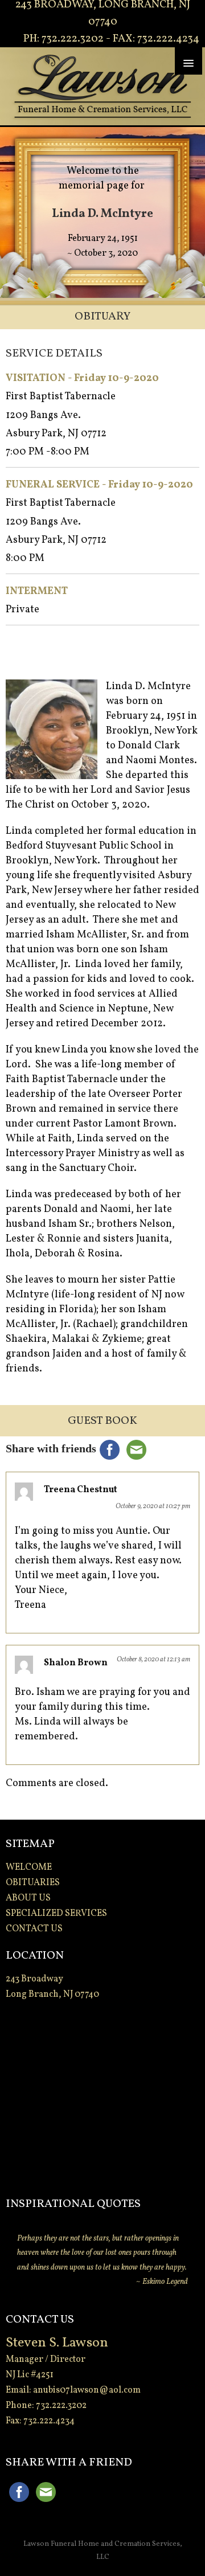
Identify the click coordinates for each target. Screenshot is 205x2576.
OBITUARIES (33, 1883)
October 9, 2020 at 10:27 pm (153, 1506)
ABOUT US (28, 1898)
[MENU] (188, 61)
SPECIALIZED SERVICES (56, 1914)
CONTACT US (34, 1929)
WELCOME (29, 1868)
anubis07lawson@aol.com (87, 2390)
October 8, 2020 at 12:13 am (153, 1660)
